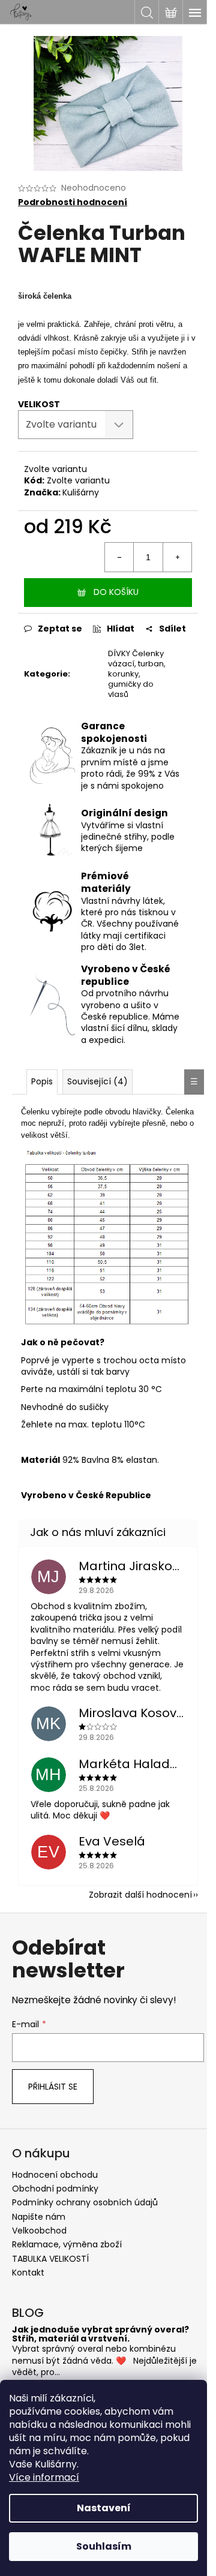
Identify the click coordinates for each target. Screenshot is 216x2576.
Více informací (44, 2477)
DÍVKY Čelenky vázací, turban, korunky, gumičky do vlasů (137, 674)
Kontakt (28, 2273)
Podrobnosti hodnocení (73, 202)
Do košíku (116, 592)
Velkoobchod (39, 2231)
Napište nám (39, 2217)
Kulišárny (81, 492)
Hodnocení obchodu (55, 2175)
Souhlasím (104, 2546)
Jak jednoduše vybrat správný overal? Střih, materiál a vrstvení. (100, 2335)
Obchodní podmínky (55, 2189)
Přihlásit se (53, 2087)
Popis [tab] (42, 1081)
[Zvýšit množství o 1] (177, 557)
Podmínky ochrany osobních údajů (85, 2202)
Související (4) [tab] (97, 1081)
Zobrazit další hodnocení (140, 1895)
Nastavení (104, 2508)
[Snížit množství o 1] (119, 557)
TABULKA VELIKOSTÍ (50, 2259)
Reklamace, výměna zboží (67, 2244)
